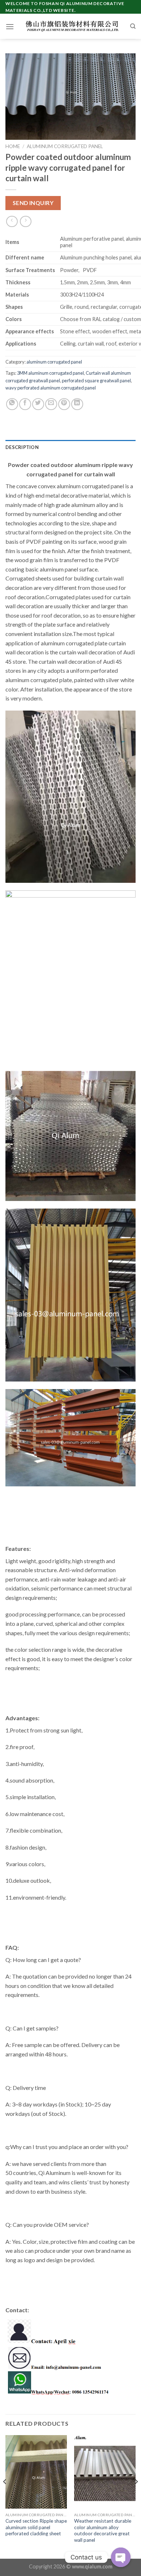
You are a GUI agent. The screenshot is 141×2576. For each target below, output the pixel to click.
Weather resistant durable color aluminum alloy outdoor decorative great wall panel (103, 2530)
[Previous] (5, 2496)
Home (13, 146)
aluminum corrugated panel (65, 146)
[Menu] (10, 26)
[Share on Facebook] (25, 404)
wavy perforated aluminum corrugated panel (51, 388)
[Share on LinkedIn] (77, 404)
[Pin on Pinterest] (64, 404)
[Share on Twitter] (38, 404)
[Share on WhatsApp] (12, 404)
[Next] (136, 2496)
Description (22, 447)
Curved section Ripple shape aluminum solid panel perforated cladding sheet (36, 2527)
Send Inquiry (33, 203)
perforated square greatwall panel (96, 381)
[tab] (70, 447)
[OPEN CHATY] (121, 2557)
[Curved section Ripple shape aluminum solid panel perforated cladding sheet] (36, 2472)
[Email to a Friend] (51, 404)
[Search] (133, 26)
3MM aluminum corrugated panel (50, 373)
